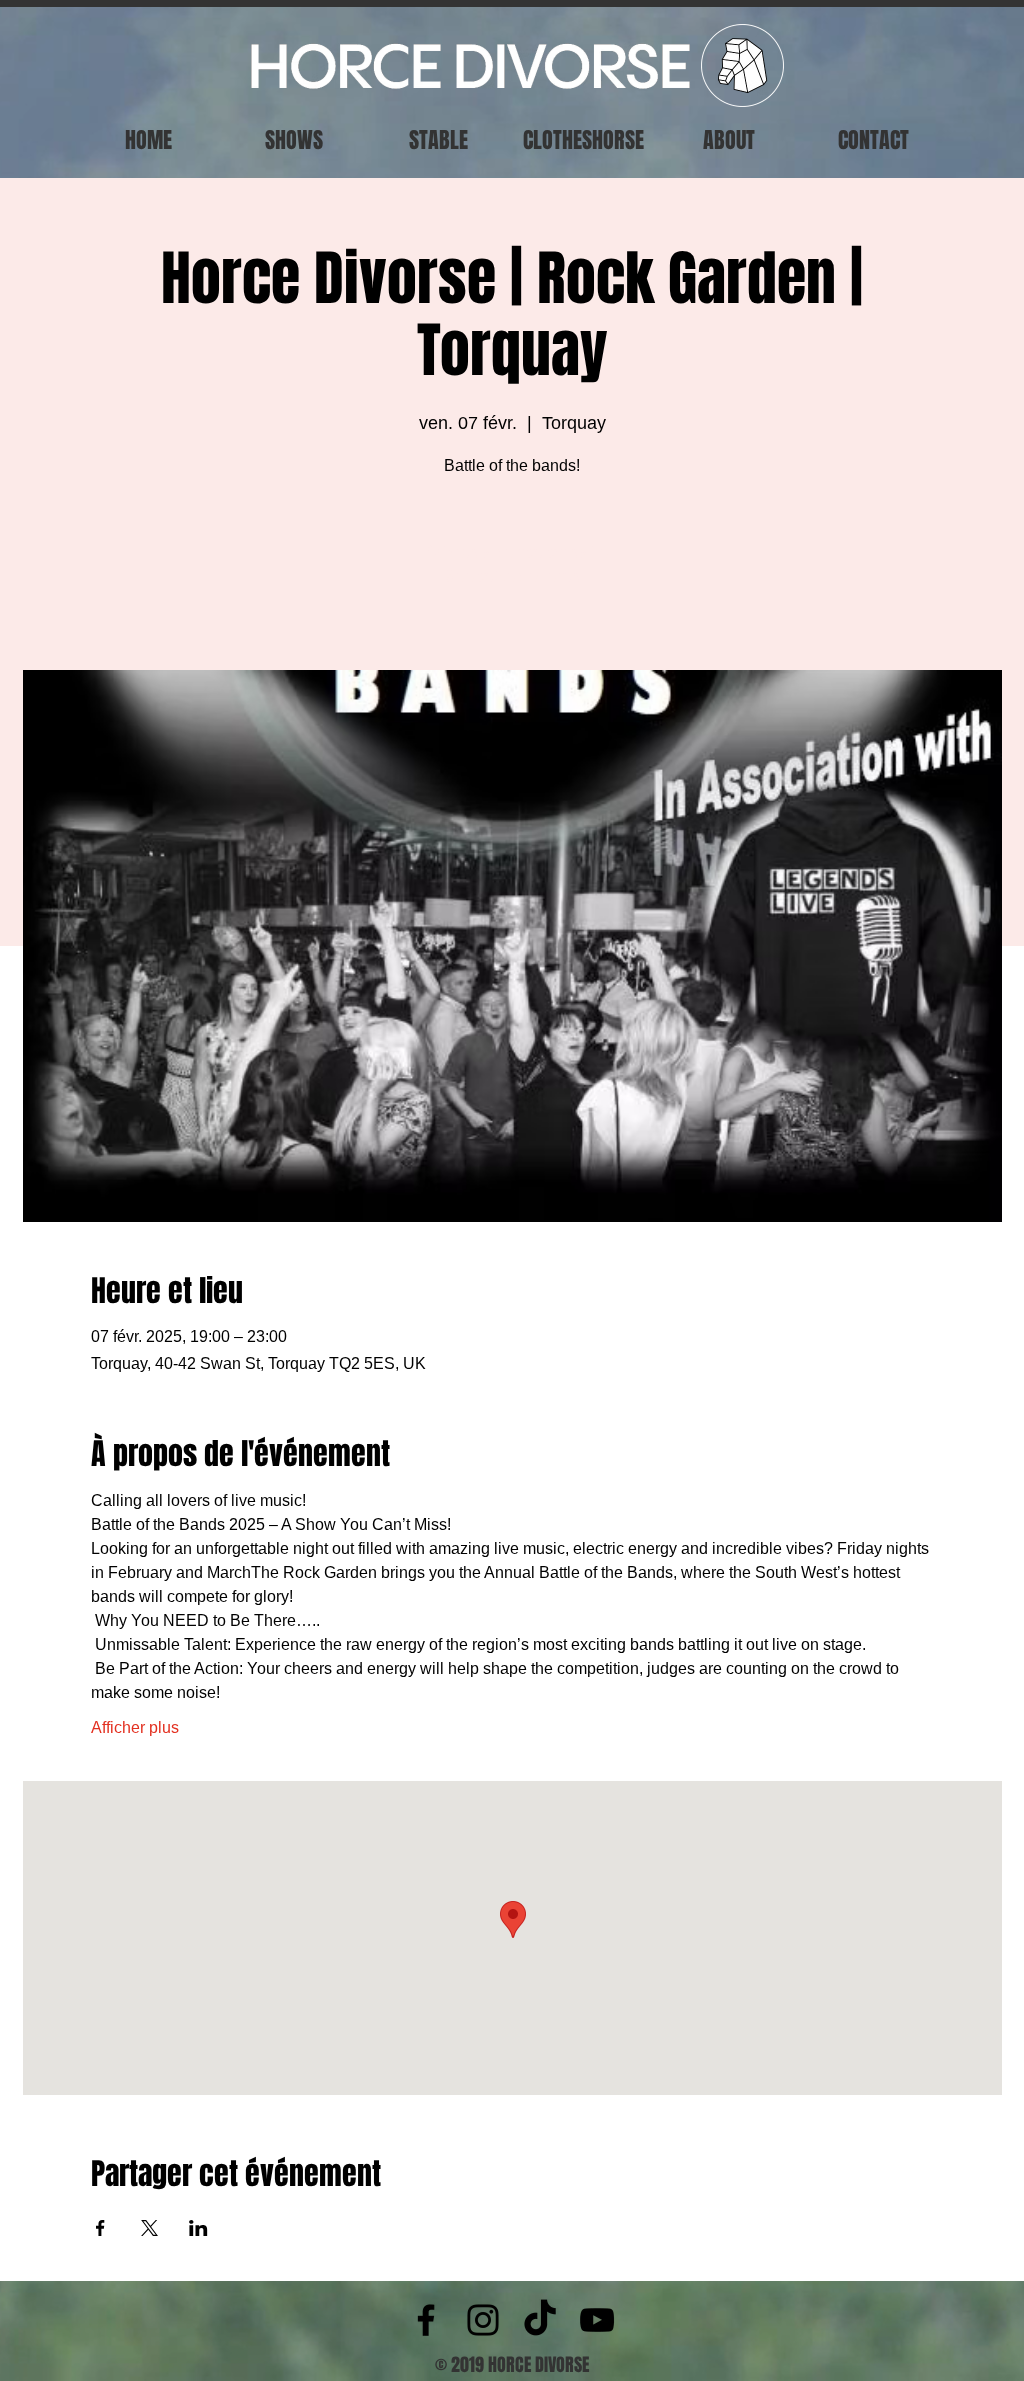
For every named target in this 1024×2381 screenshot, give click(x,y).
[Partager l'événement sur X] (149, 2228)
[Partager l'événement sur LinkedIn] (198, 2228)
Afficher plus (135, 1727)
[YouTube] (597, 2320)
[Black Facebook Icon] (426, 2320)
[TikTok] (540, 2320)
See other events (512, 576)
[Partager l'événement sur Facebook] (100, 2228)
